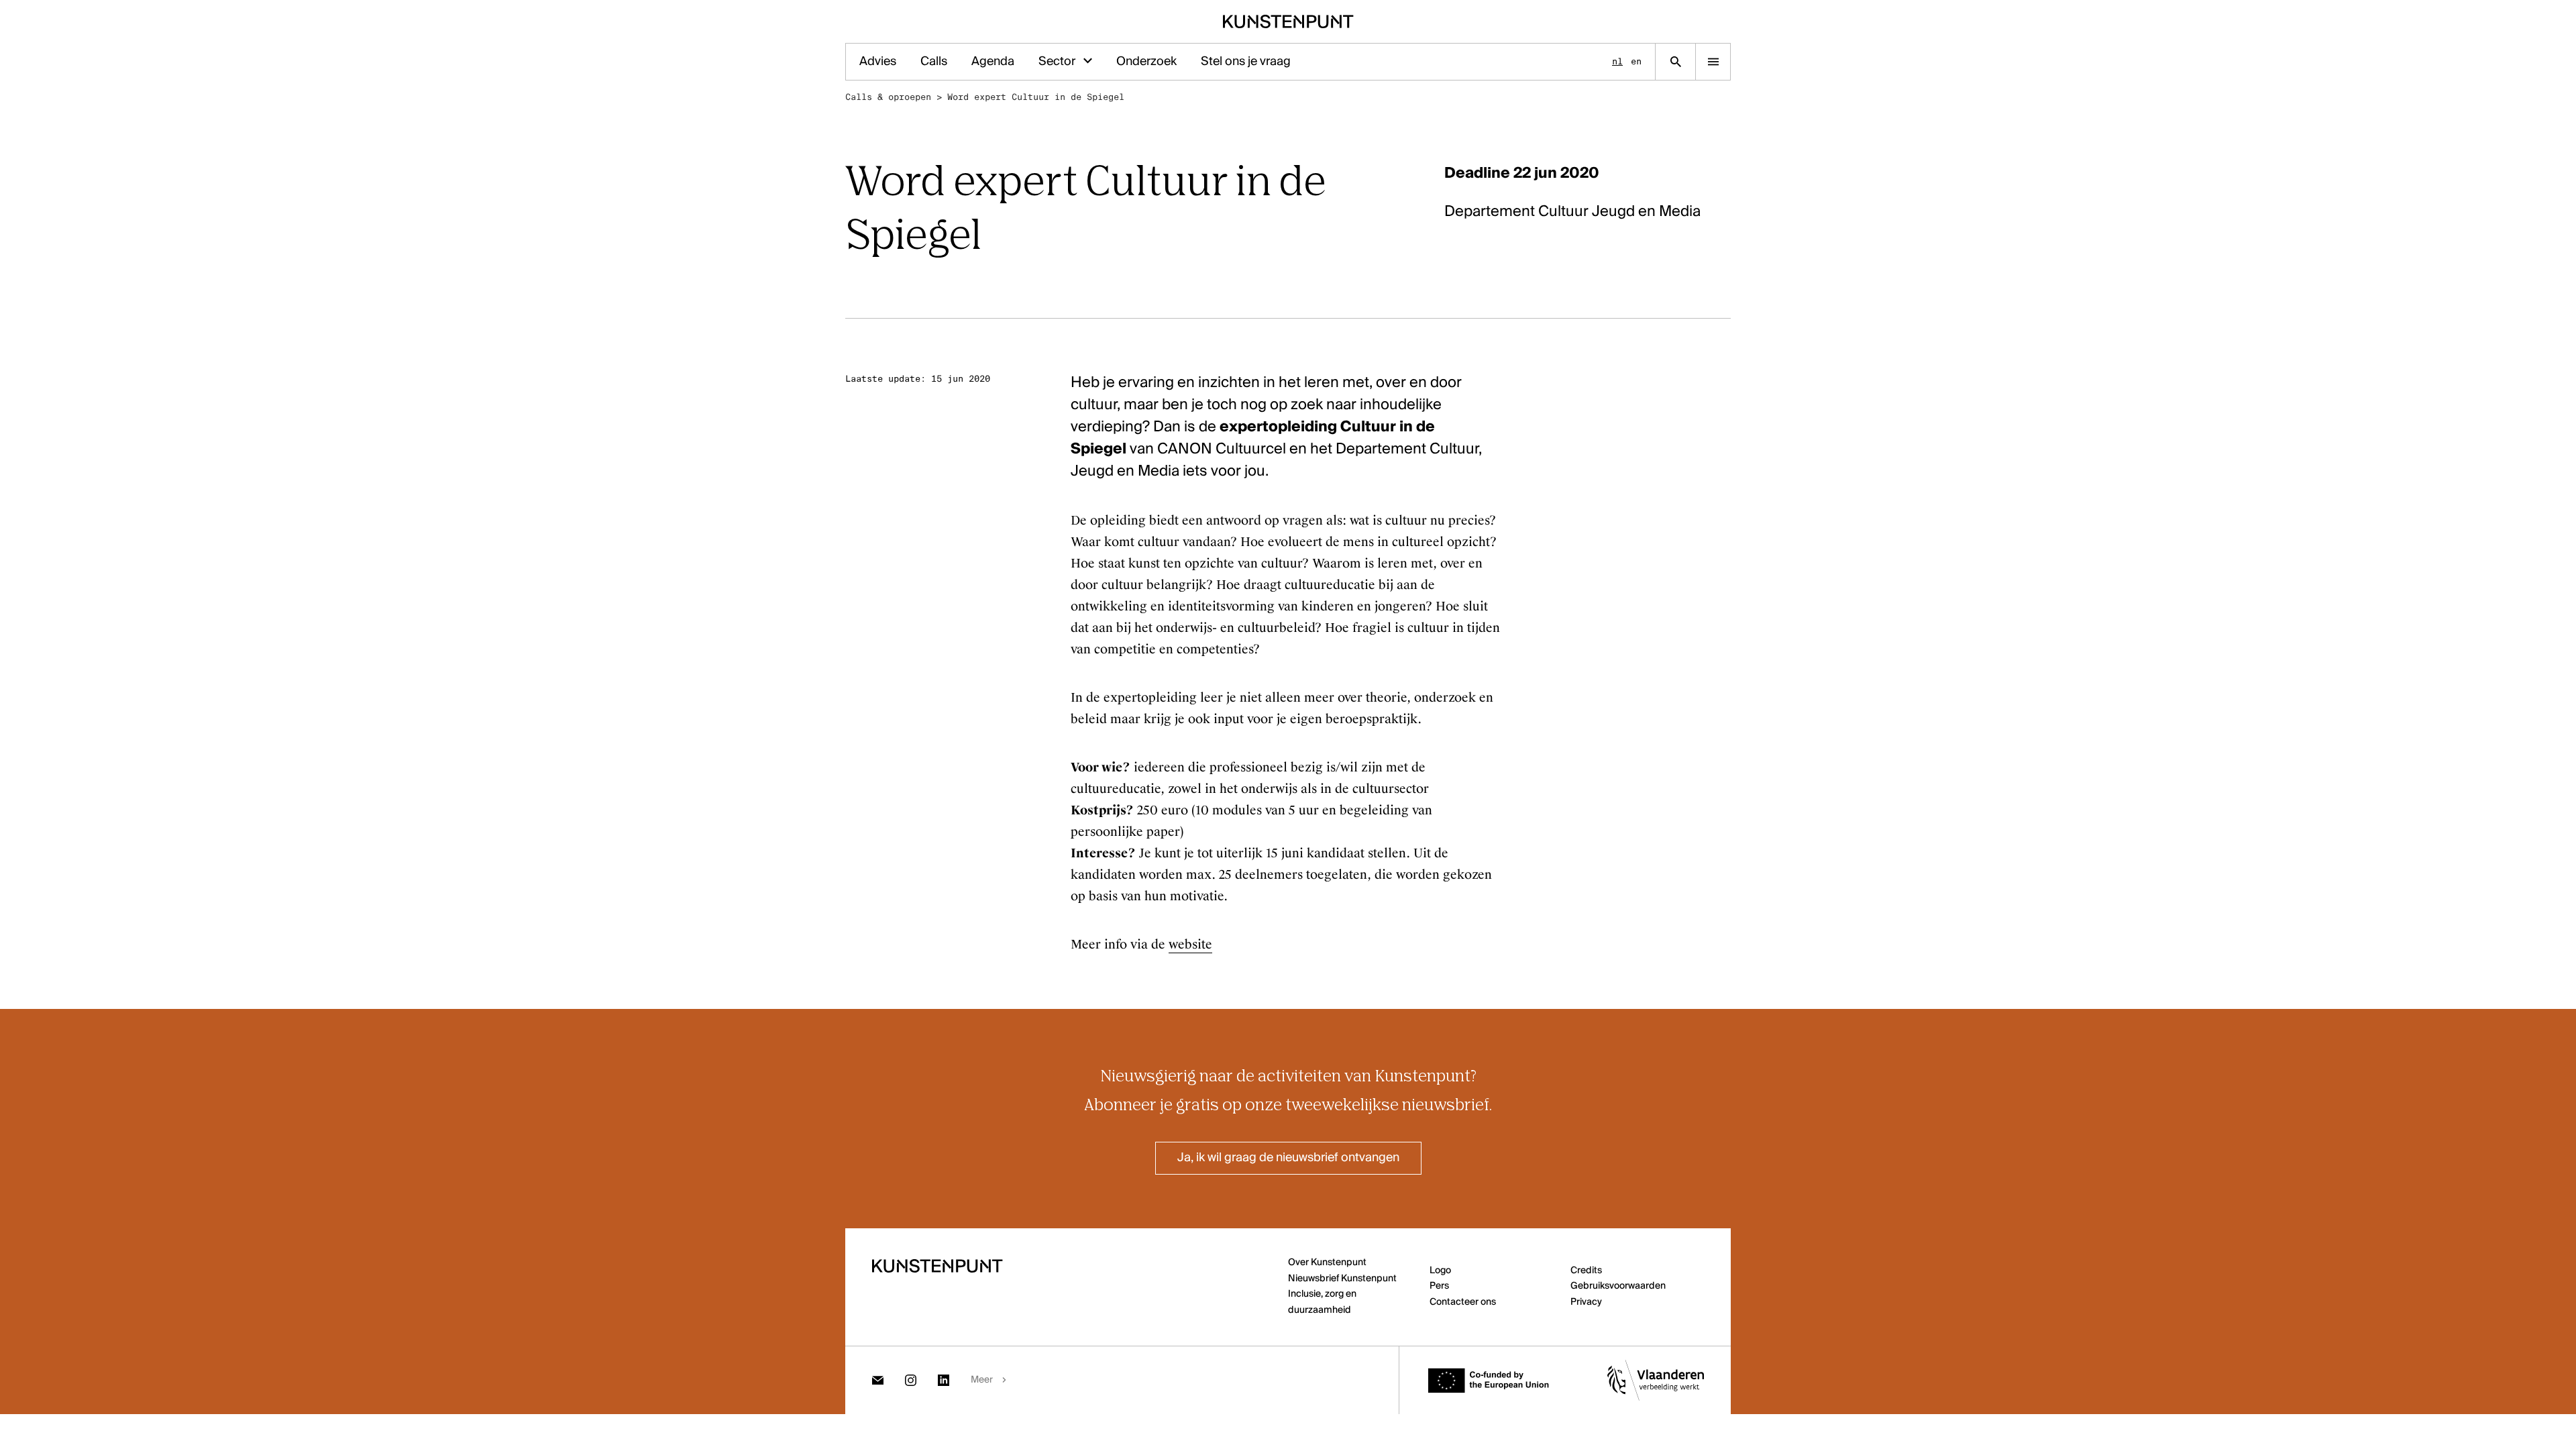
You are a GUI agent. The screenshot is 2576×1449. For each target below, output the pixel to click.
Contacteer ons (1463, 1302)
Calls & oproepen (888, 97)
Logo (1440, 1271)
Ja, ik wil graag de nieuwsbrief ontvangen (1288, 1158)
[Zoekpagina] (1675, 62)
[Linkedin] (944, 1380)
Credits (1586, 1271)
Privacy (1586, 1302)
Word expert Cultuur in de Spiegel (1036, 97)
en (1636, 61)
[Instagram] (911, 1380)
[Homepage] (1288, 21)
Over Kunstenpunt (1327, 1263)
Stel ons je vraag (1246, 62)
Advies (878, 62)
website (1190, 945)
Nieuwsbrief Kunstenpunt (1342, 1279)
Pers (1439, 1286)
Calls (934, 62)
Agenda (993, 62)
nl (1617, 61)
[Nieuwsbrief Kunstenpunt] (878, 1380)
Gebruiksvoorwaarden (1618, 1286)
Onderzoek (1146, 62)
